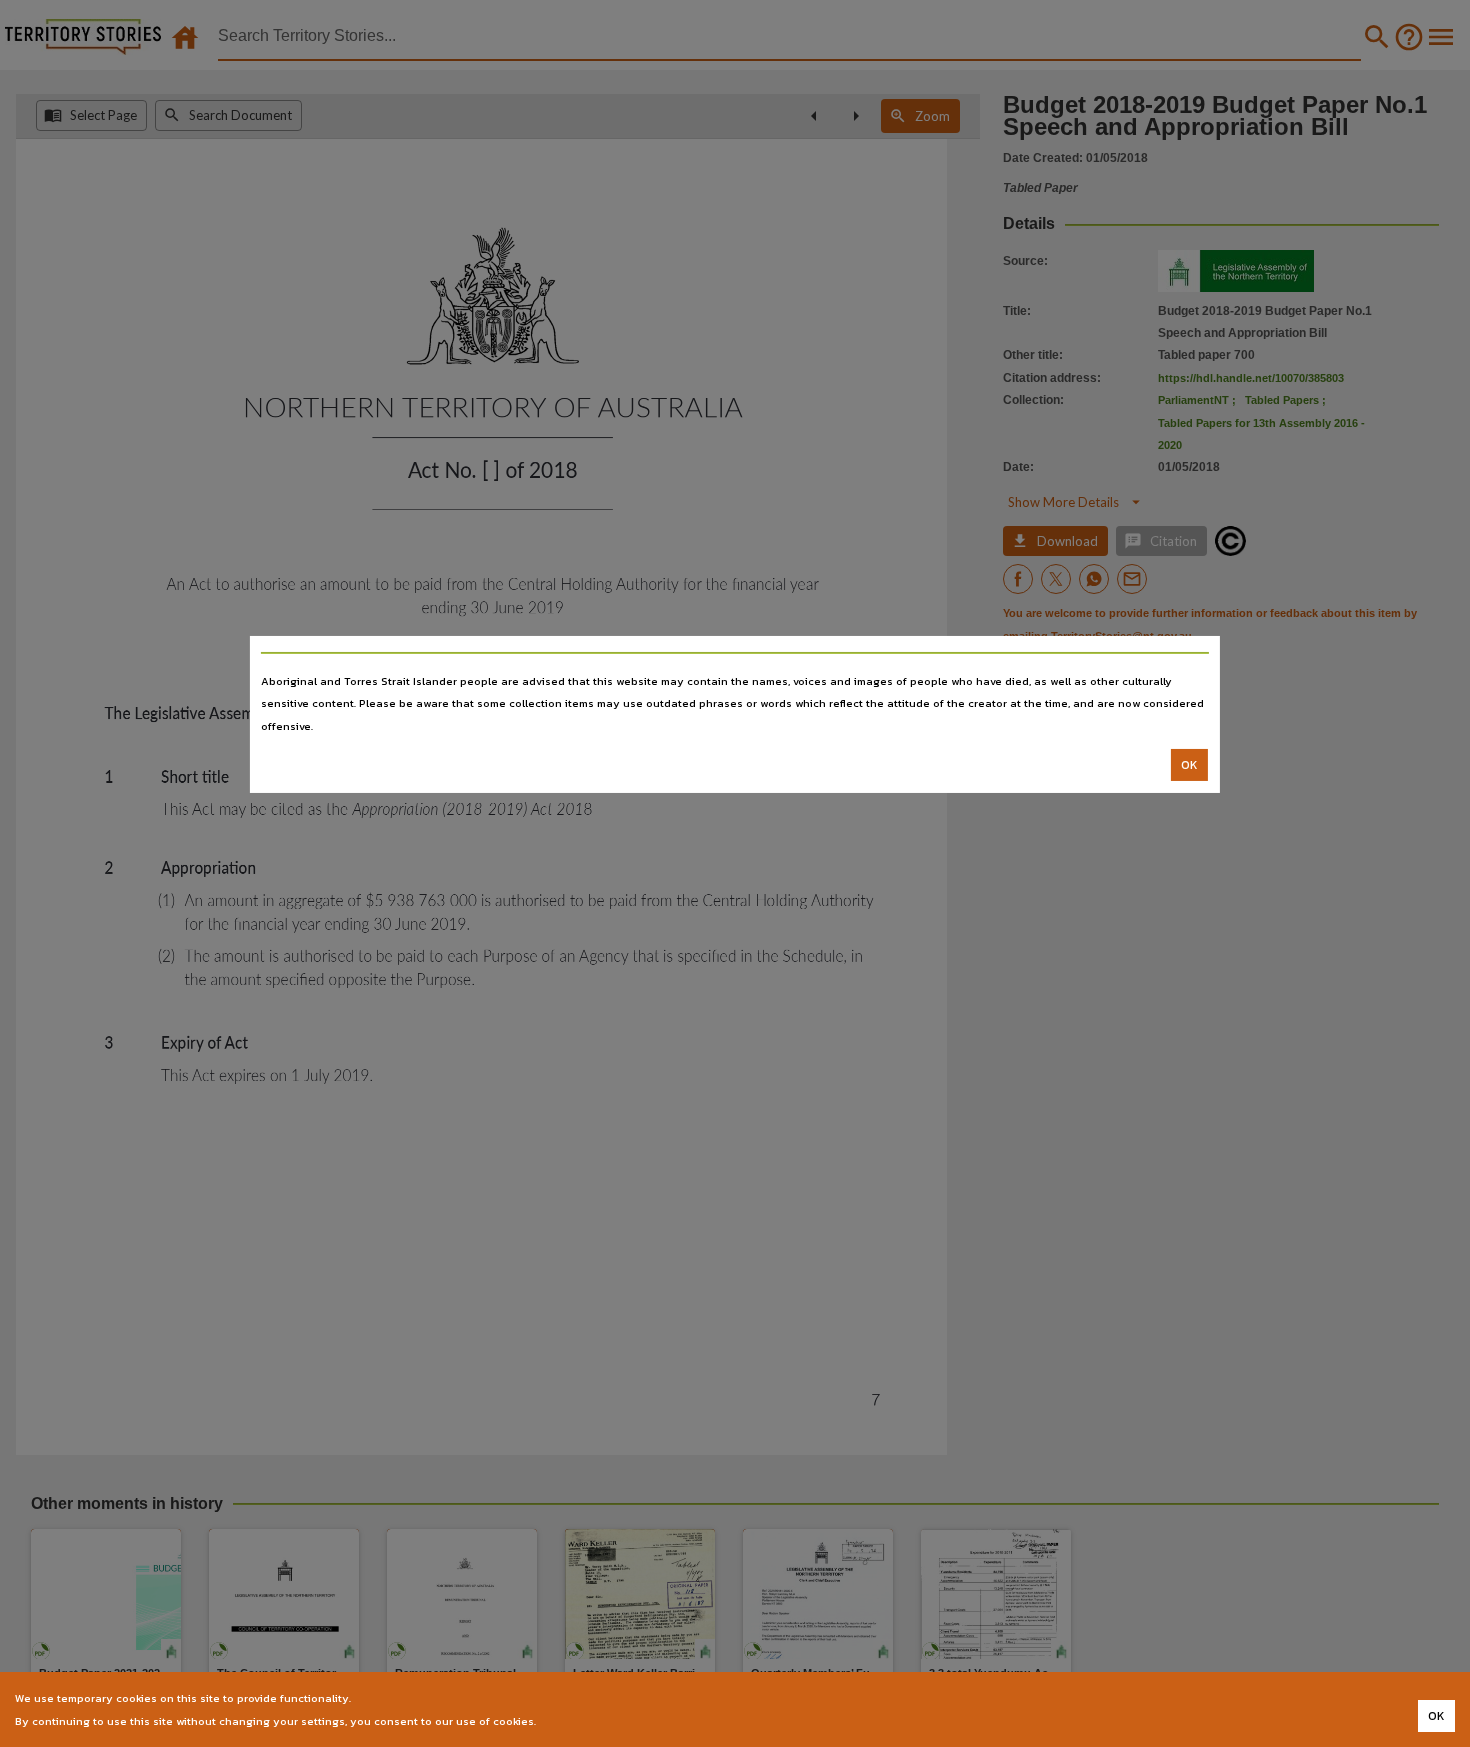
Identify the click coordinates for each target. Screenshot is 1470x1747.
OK (1189, 765)
